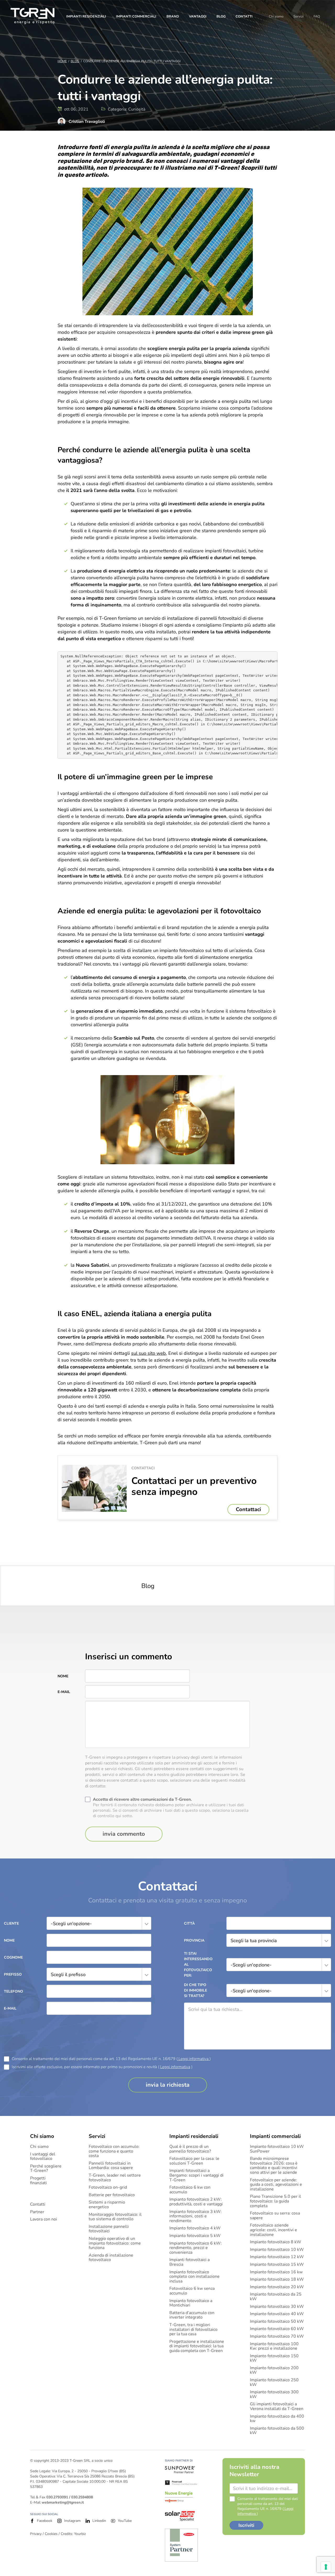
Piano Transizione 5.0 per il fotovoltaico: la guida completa (275, 2201)
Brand (173, 16)
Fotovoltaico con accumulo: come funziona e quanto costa (114, 2151)
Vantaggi (198, 16)
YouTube (125, 2521)
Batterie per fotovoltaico (112, 2195)
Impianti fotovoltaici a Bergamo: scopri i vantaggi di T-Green (196, 2175)
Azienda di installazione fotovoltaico (111, 2258)
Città (189, 1923)
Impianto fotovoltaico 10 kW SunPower (277, 2149)
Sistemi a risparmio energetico (107, 2205)
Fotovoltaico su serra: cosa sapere (275, 2216)
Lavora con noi (44, 2219)
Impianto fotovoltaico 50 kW (277, 2322)
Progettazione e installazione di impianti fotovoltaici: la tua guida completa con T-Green (197, 2346)
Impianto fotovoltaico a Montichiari (191, 2303)
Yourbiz (80, 2534)
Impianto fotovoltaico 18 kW (277, 2280)
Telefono (13, 1991)
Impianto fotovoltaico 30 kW (277, 2307)
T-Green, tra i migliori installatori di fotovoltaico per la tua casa (193, 2330)
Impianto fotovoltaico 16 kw (276, 2272)
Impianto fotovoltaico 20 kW (277, 2287)
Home (62, 61)
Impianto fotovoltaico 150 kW (274, 2358)
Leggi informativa (194, 2059)
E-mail (64, 1692)
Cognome (13, 1957)
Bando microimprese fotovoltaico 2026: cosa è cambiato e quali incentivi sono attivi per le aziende (274, 2166)
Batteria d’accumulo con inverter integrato (192, 2315)
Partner (37, 2212)
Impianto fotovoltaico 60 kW (277, 2329)
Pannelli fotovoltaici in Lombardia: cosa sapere (111, 2166)
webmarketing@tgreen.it (63, 2502)
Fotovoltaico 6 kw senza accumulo (192, 2291)
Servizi (298, 16)
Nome (63, 1676)
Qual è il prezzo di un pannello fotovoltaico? (190, 2149)
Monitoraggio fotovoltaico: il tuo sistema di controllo (115, 2217)
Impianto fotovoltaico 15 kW (277, 2265)
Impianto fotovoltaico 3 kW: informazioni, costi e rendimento (196, 2216)
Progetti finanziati (38, 2181)
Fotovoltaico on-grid (108, 2188)
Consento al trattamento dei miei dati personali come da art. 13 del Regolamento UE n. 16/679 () (111, 2059)
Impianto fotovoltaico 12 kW (277, 2257)
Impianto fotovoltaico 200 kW (274, 2370)
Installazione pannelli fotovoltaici (109, 2229)
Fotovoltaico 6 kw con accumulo (190, 2190)
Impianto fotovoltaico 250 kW (274, 2382)
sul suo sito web (149, 1353)
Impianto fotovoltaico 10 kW (277, 2250)
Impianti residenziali (86, 16)
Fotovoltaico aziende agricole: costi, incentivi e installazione (273, 2230)
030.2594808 (82, 2497)
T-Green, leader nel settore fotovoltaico (115, 2178)
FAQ (317, 16)
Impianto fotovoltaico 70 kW (277, 2337)
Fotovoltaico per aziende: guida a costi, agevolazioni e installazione (276, 2185)
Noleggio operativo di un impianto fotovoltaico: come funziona (115, 2243)
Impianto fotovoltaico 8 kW (276, 2242)
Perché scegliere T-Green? (46, 2169)
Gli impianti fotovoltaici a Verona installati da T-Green (277, 2406)
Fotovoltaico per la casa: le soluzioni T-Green (194, 2161)
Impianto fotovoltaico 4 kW (195, 2228)
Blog (221, 16)
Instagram (72, 2521)
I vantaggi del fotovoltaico (43, 2157)
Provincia (194, 1940)
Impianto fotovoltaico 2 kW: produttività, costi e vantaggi (196, 2202)
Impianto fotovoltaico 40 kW (277, 2314)
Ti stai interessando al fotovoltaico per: (197, 1964)
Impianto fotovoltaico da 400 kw (277, 2419)
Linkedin (99, 2521)
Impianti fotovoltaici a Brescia (189, 2262)
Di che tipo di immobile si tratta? (196, 1990)
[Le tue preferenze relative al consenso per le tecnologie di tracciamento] (326, 2567)
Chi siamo (276, 16)
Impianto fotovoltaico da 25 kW (276, 2297)
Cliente (11, 1923)
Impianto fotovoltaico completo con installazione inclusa (194, 2277)
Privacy (36, 2534)
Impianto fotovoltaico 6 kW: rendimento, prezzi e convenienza (196, 2248)
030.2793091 (57, 2497)
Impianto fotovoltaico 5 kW (195, 2236)
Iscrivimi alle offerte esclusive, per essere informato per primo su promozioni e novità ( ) (102, 2067)
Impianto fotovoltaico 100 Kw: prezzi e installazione (274, 2346)
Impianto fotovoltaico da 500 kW (277, 2431)
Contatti (244, 16)
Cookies (51, 2534)
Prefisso (13, 1974)
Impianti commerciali (136, 16)
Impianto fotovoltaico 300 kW (274, 2394)
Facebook (45, 2521)
